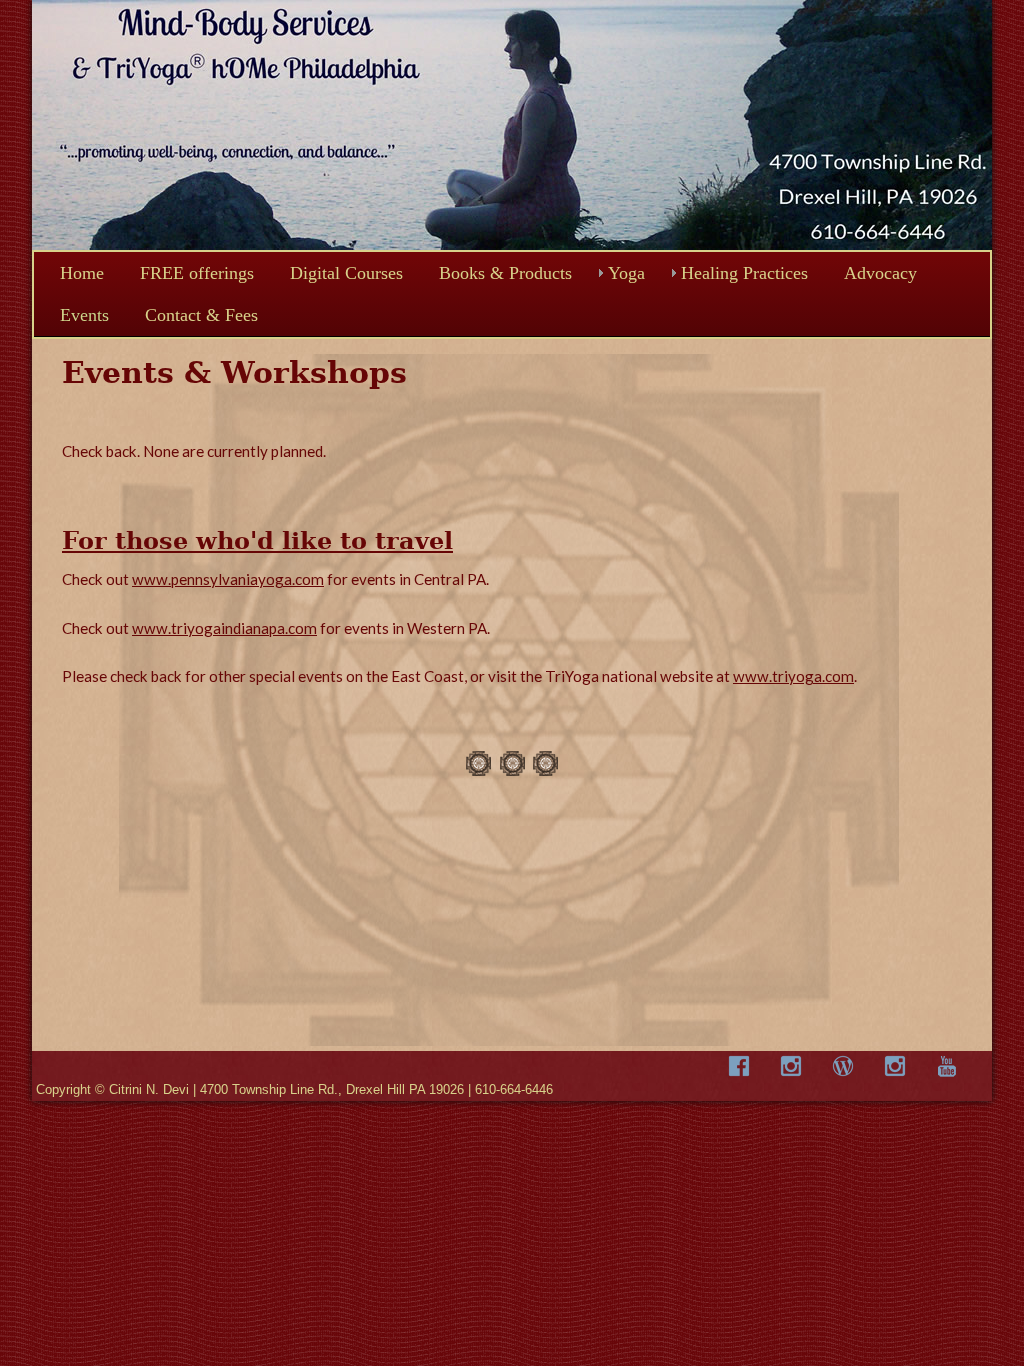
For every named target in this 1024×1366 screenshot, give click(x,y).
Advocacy (880, 273)
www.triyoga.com (793, 676)
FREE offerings (197, 273)
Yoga (626, 273)
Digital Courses (346, 273)
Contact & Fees (201, 315)
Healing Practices (744, 273)
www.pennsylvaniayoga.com (228, 579)
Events (84, 315)
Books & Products (505, 273)
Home (82, 273)
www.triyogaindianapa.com (224, 628)
